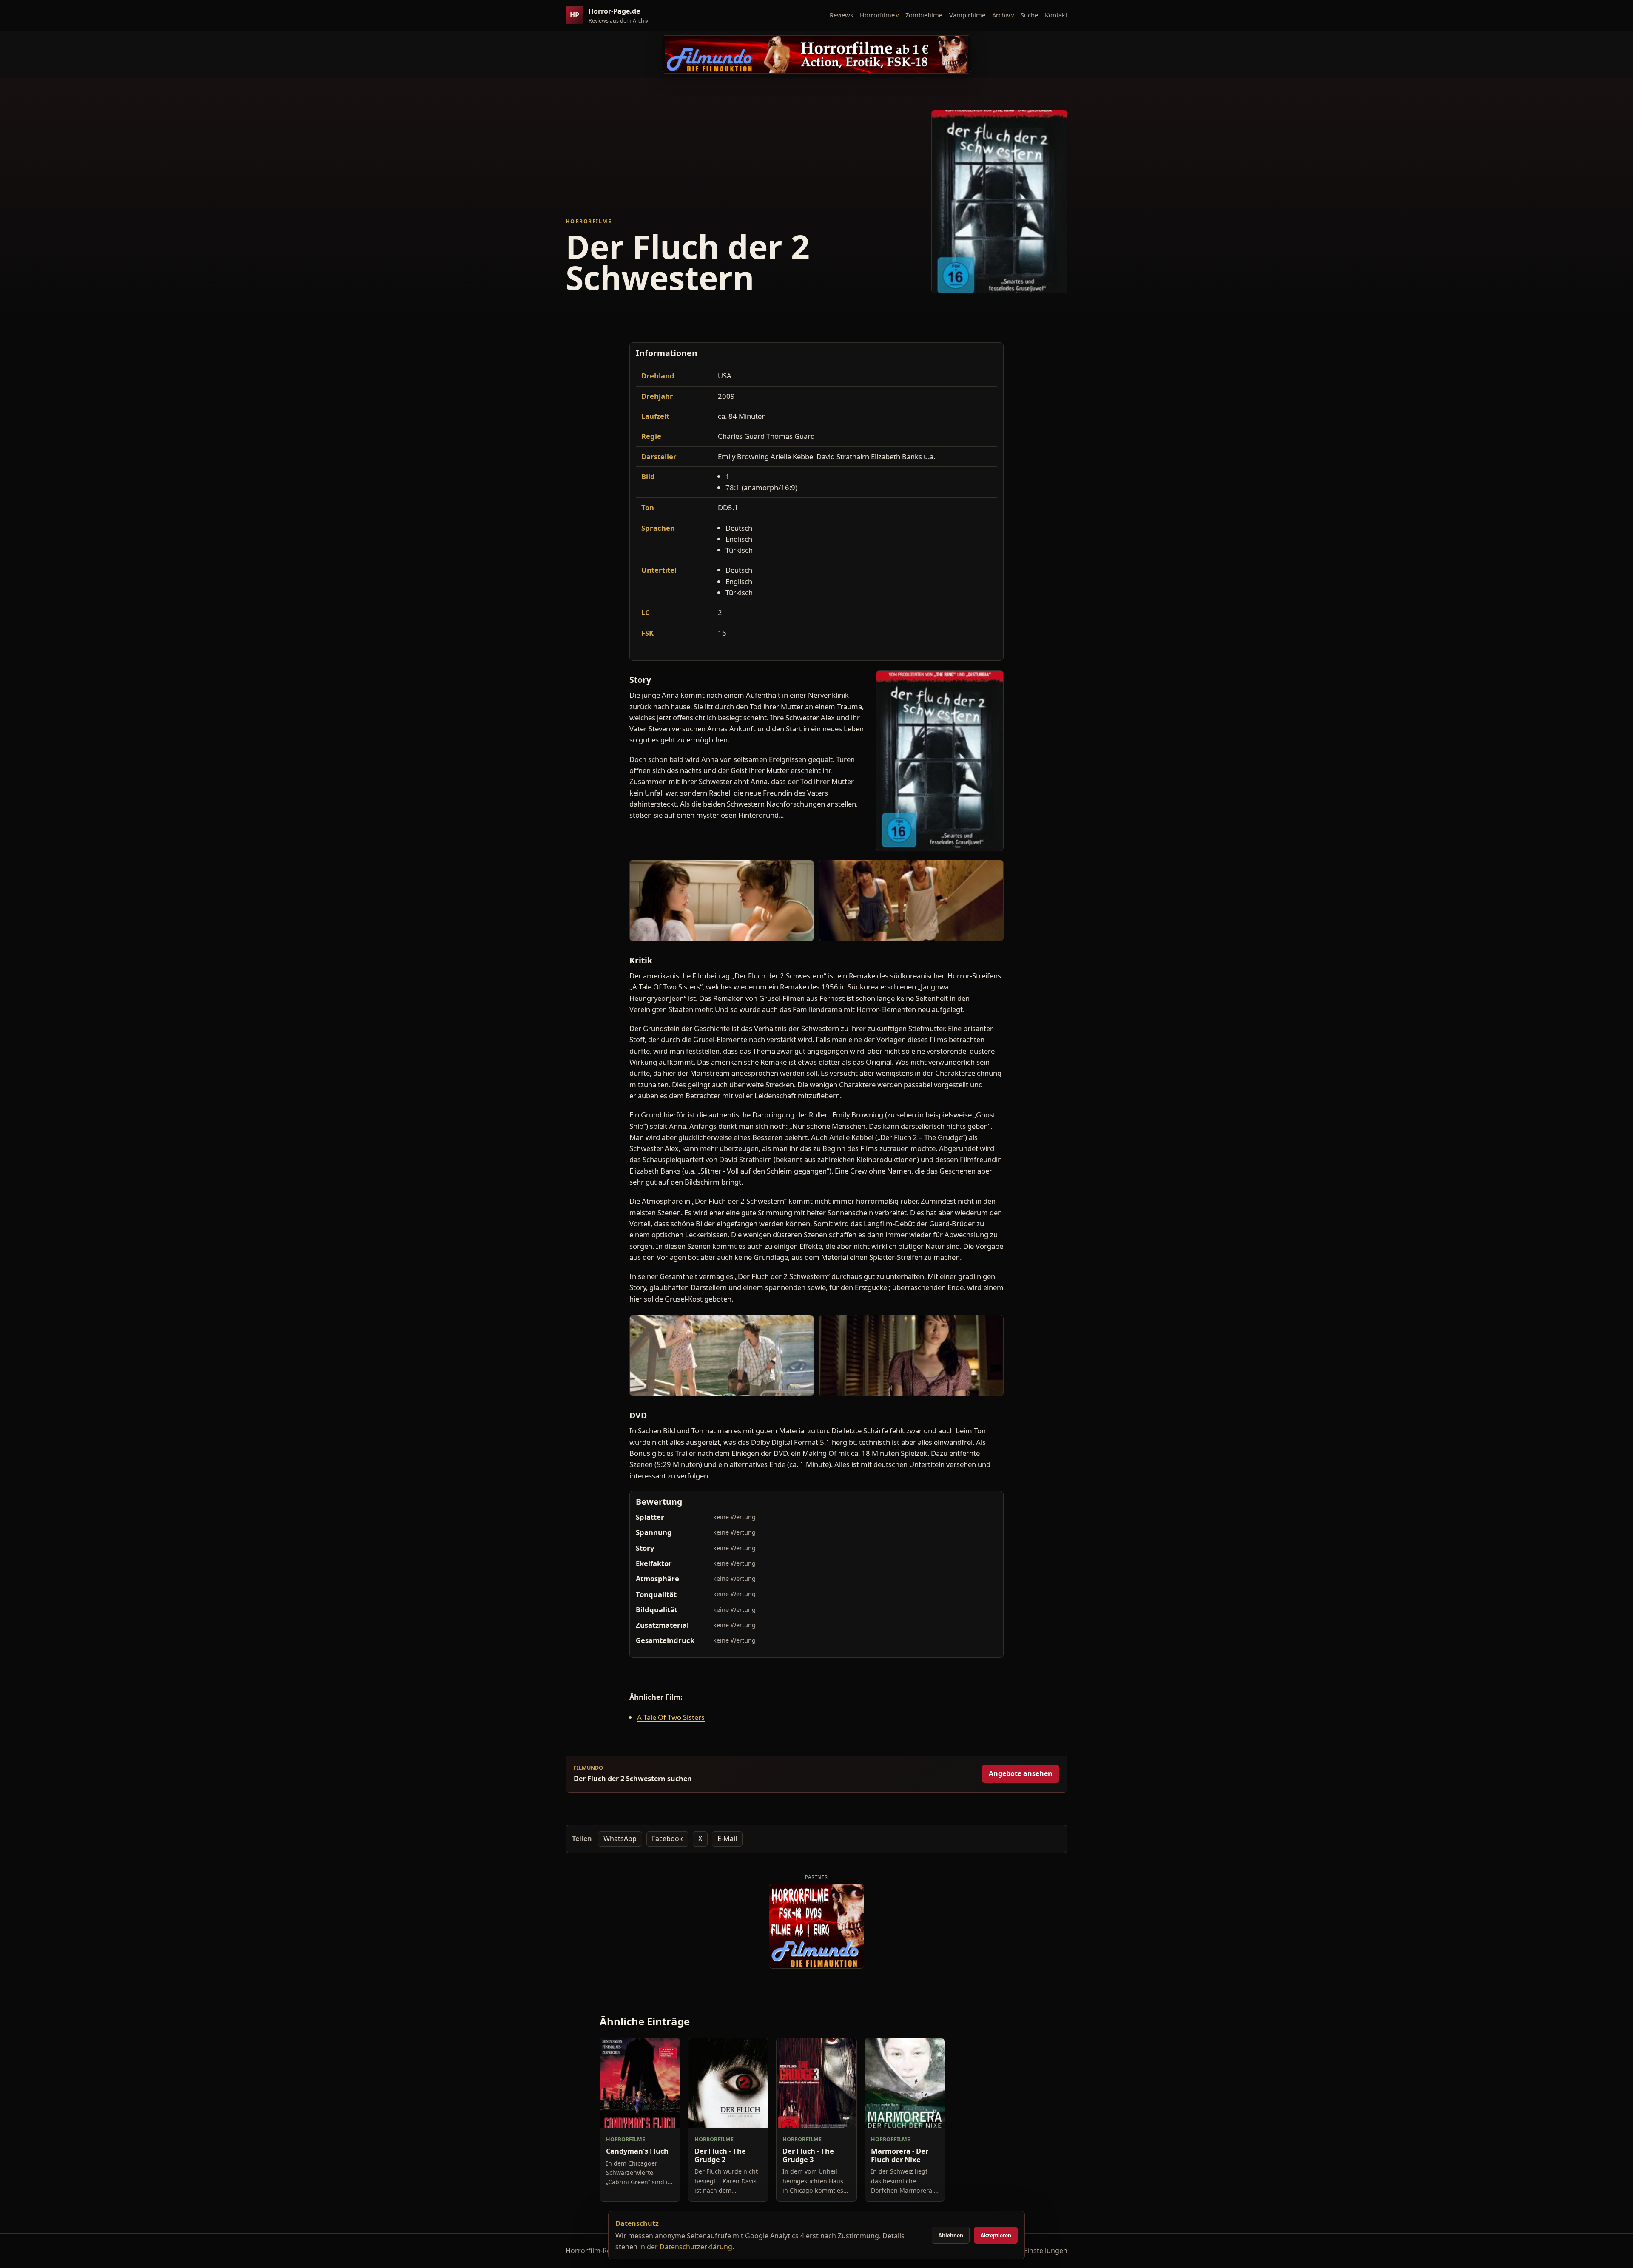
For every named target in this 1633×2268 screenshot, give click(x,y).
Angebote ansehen (1021, 1773)
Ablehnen (951, 2235)
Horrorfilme (877, 15)
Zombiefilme (924, 15)
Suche (1029, 15)
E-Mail (727, 1839)
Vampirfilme (967, 15)
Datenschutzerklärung (696, 2247)
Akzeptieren (996, 2235)
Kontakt (1056, 15)
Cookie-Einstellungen (1033, 2251)
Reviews (841, 15)
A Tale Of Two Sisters (671, 1717)
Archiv (1001, 15)
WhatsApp (620, 1839)
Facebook (667, 1839)
